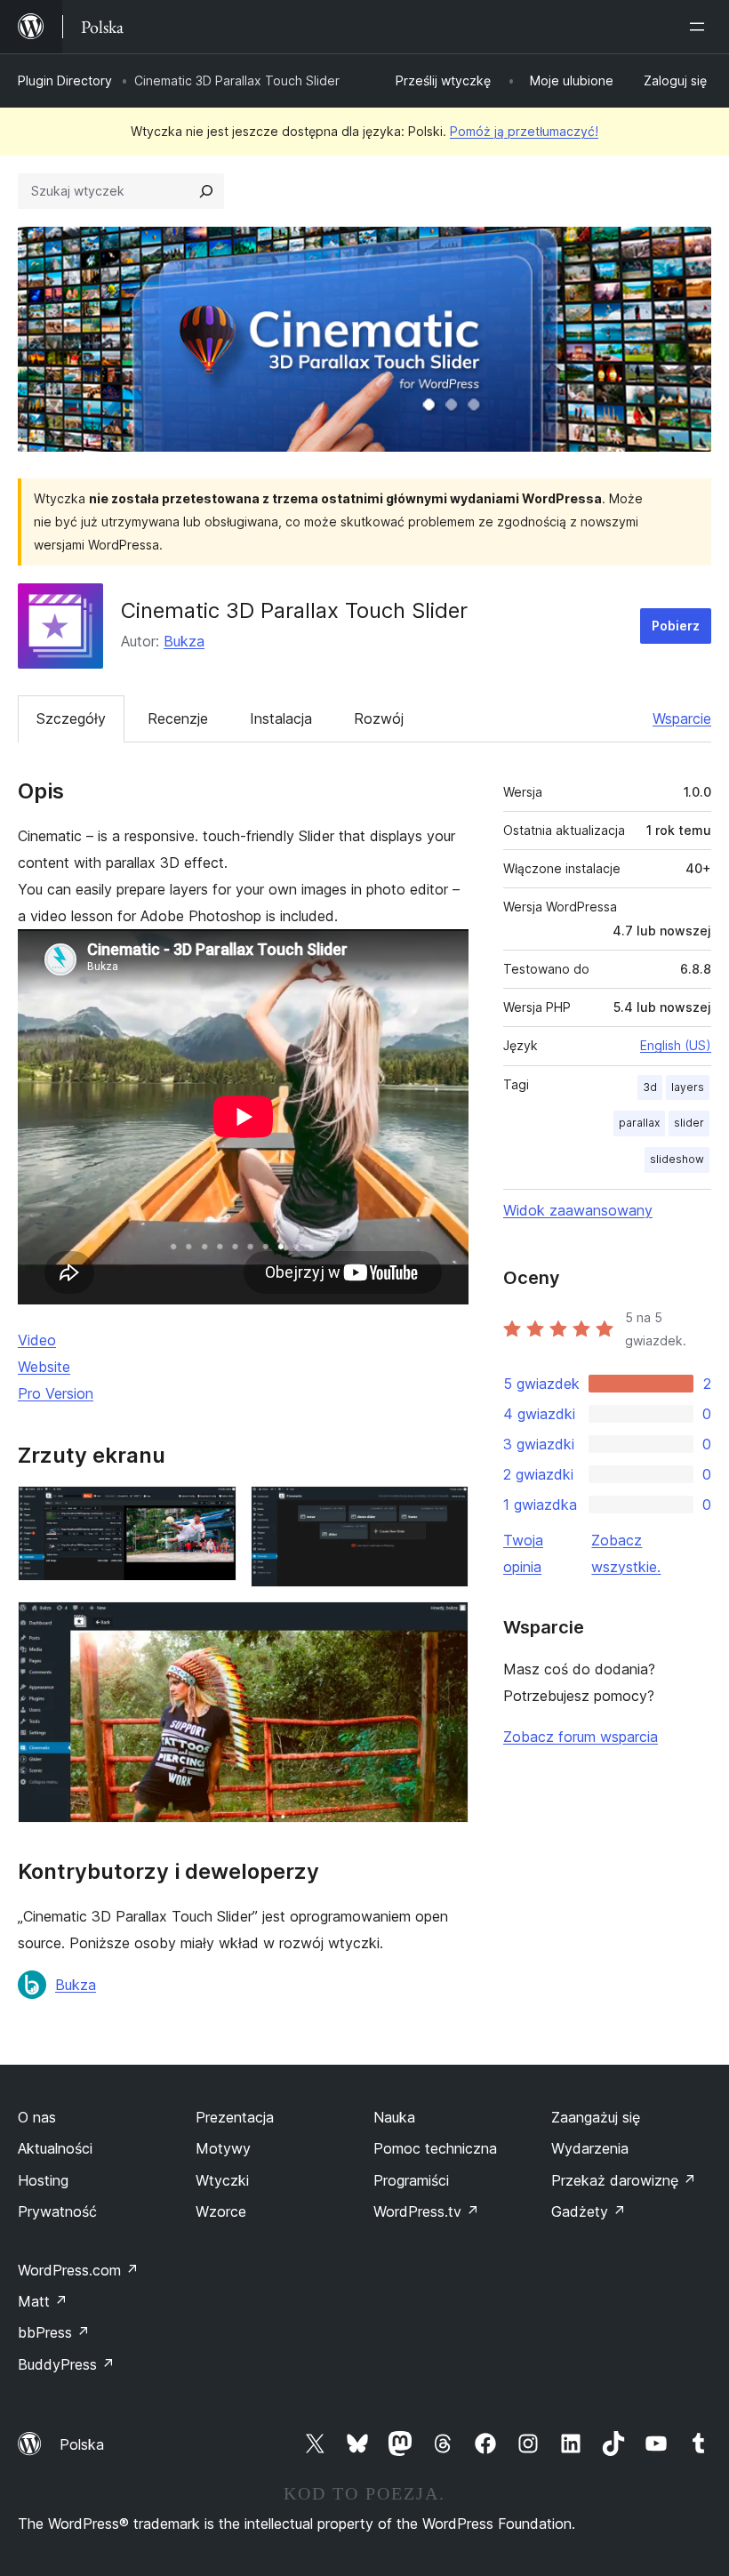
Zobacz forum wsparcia (581, 1737)
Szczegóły (71, 718)
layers (688, 1087)
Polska (82, 2444)
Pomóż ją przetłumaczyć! (524, 131)
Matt (43, 2301)
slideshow (677, 1159)
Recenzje (178, 718)
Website (44, 1367)
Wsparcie (682, 718)
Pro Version (56, 1393)
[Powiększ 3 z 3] (445, 1625)
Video (37, 1340)
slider (689, 1123)
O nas (37, 2117)
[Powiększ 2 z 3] (445, 1510)
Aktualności (55, 2148)
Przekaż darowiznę (624, 2180)
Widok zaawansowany (578, 1210)
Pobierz (676, 626)
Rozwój (379, 718)
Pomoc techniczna (435, 2148)
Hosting (43, 2180)
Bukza (184, 641)
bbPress (54, 2332)
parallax (639, 1123)
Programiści (411, 2180)
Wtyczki (222, 2180)
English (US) (676, 1045)
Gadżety (589, 2211)
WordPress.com (78, 2270)
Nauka (394, 2117)
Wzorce (221, 2211)
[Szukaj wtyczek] (206, 191)
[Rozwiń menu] (701, 27)
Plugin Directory (65, 80)
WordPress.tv (426, 2211)
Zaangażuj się (596, 2117)
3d (650, 1087)
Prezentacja (235, 2117)
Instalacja (281, 718)
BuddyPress (66, 2364)
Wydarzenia (590, 2148)
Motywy (223, 2148)
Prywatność (57, 2211)
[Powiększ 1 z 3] (212, 1510)
